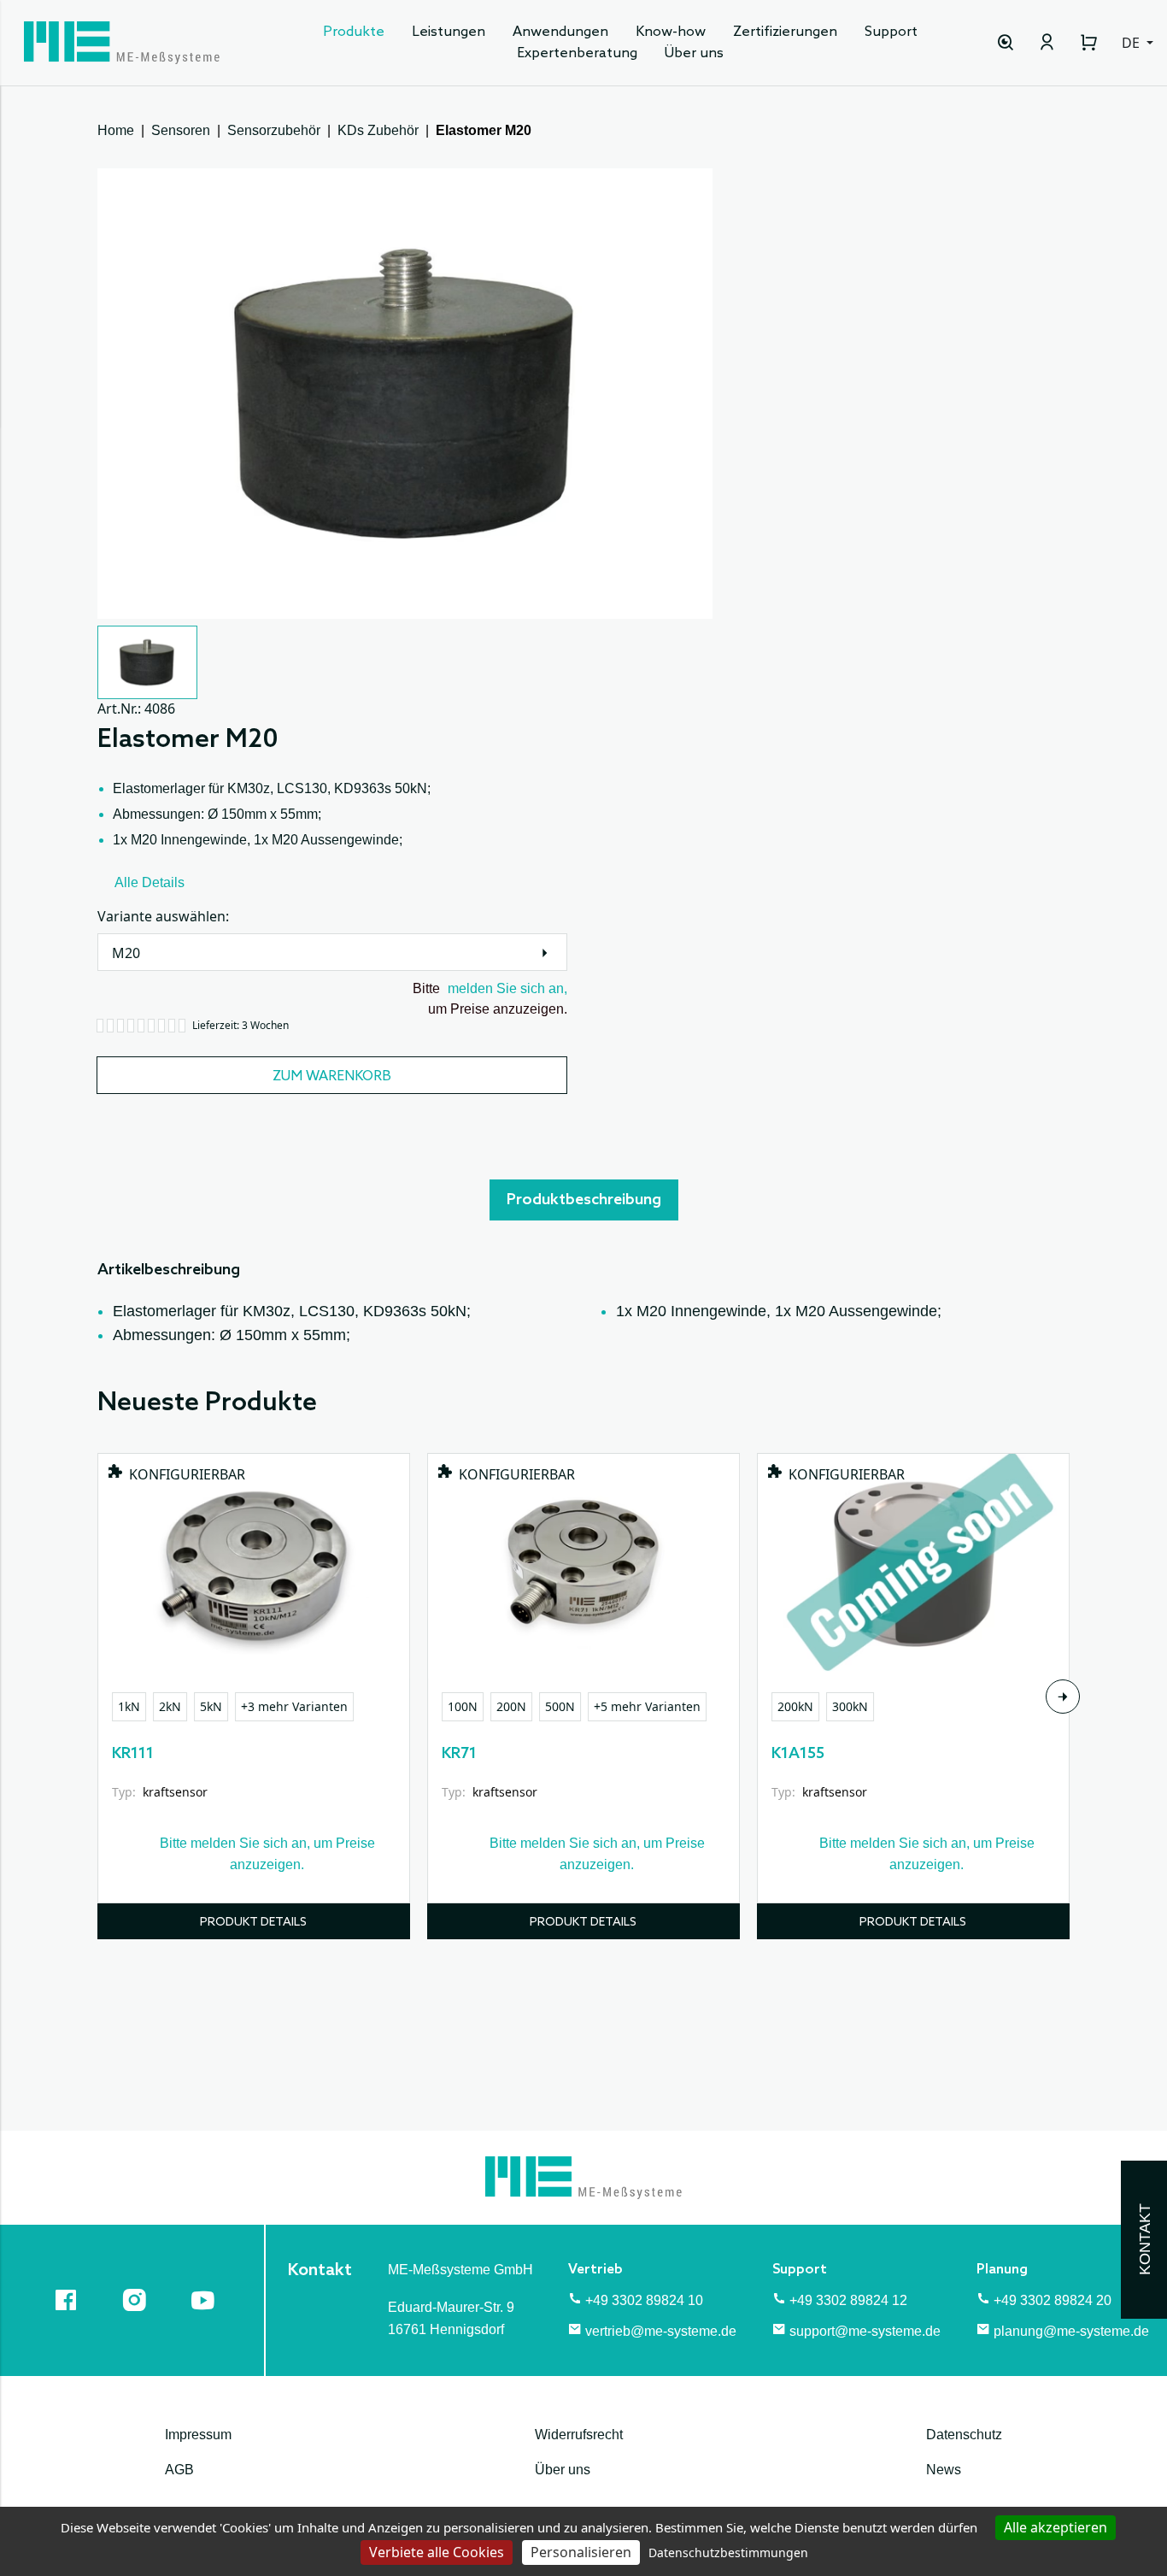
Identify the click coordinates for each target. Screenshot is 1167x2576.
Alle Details (150, 882)
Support (891, 32)
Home (116, 130)
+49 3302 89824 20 (1053, 2300)
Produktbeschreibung (584, 1200)
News (944, 2470)
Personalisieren (581, 2552)
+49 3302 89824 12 (848, 2300)
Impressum (198, 2435)
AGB (179, 2470)
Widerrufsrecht (579, 2435)
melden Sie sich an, (507, 988)
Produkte (354, 32)
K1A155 (798, 1754)
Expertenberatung (577, 53)
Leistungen (449, 32)
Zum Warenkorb (332, 1076)
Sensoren (181, 130)
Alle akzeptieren (1056, 2527)
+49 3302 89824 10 (644, 2300)
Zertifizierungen (785, 32)
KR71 (459, 1754)
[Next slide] (1063, 1697)
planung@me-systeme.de (1071, 2331)
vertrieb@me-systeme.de (661, 2331)
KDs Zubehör (378, 130)
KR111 (133, 1754)
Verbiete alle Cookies (437, 2552)
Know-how (671, 32)
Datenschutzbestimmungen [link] (728, 2552)
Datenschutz (964, 2435)
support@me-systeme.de (865, 2331)
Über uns (694, 53)
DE (1132, 43)
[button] (147, 662)
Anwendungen (560, 32)
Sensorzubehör (274, 130)
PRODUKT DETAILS (253, 1923)
